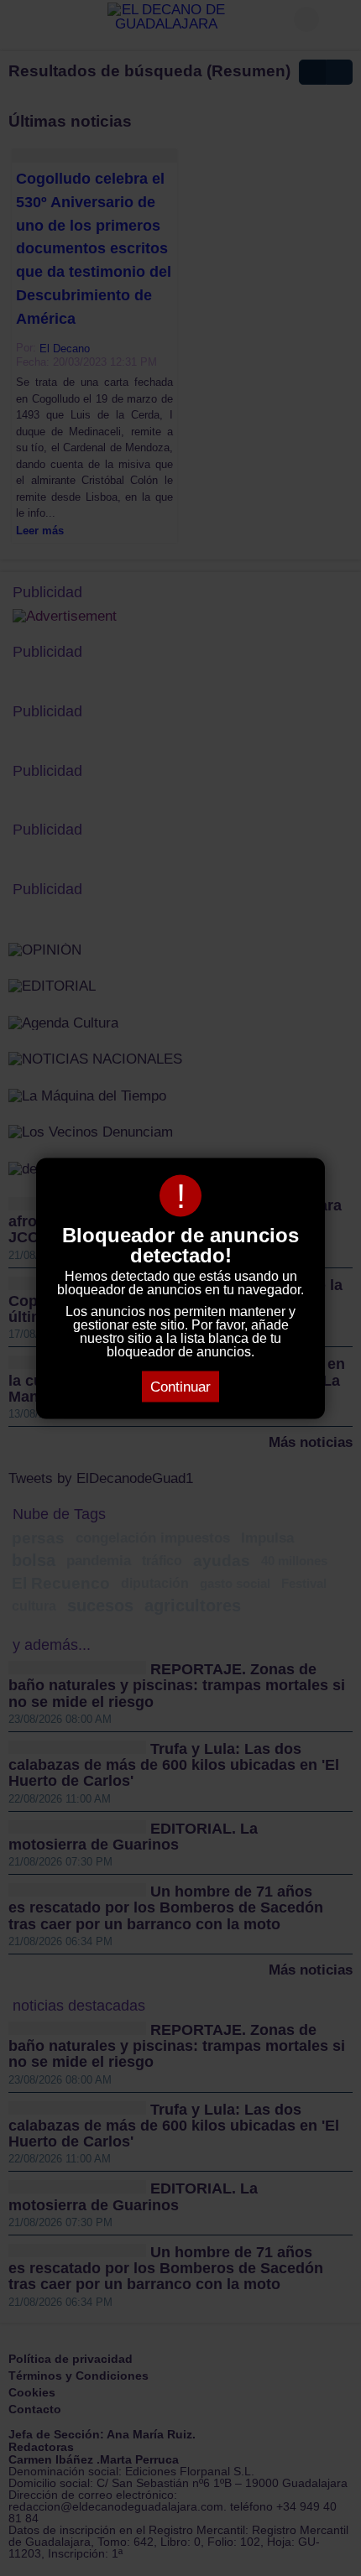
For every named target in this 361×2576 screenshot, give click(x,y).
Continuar (180, 1386)
